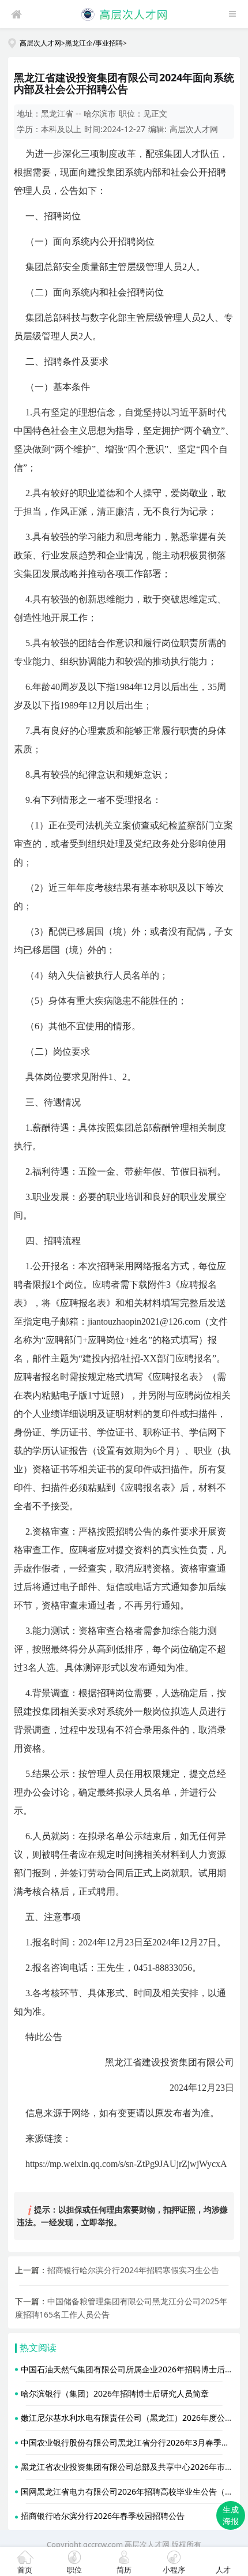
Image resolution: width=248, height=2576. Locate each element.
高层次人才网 (40, 43)
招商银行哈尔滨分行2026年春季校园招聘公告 (103, 2516)
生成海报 (231, 2515)
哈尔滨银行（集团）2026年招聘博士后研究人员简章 (115, 2393)
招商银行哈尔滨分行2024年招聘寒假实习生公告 (133, 2270)
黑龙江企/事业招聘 (94, 43)
